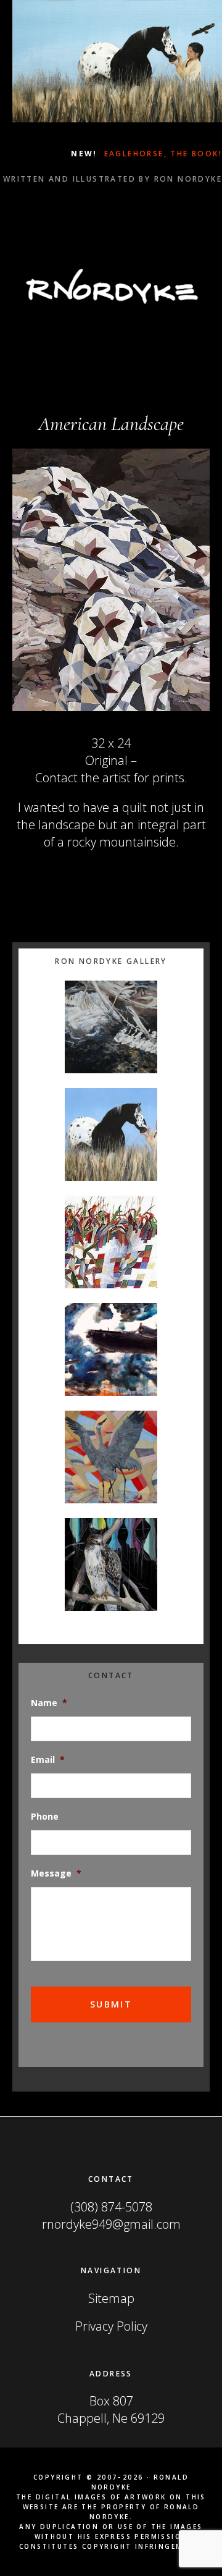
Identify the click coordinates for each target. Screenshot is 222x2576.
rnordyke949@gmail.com (111, 2224)
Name (49, 1703)
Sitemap (111, 2298)
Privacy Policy (111, 2326)
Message (56, 1873)
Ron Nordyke (111, 286)
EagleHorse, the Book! (161, 154)
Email (48, 1760)
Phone (45, 1817)
